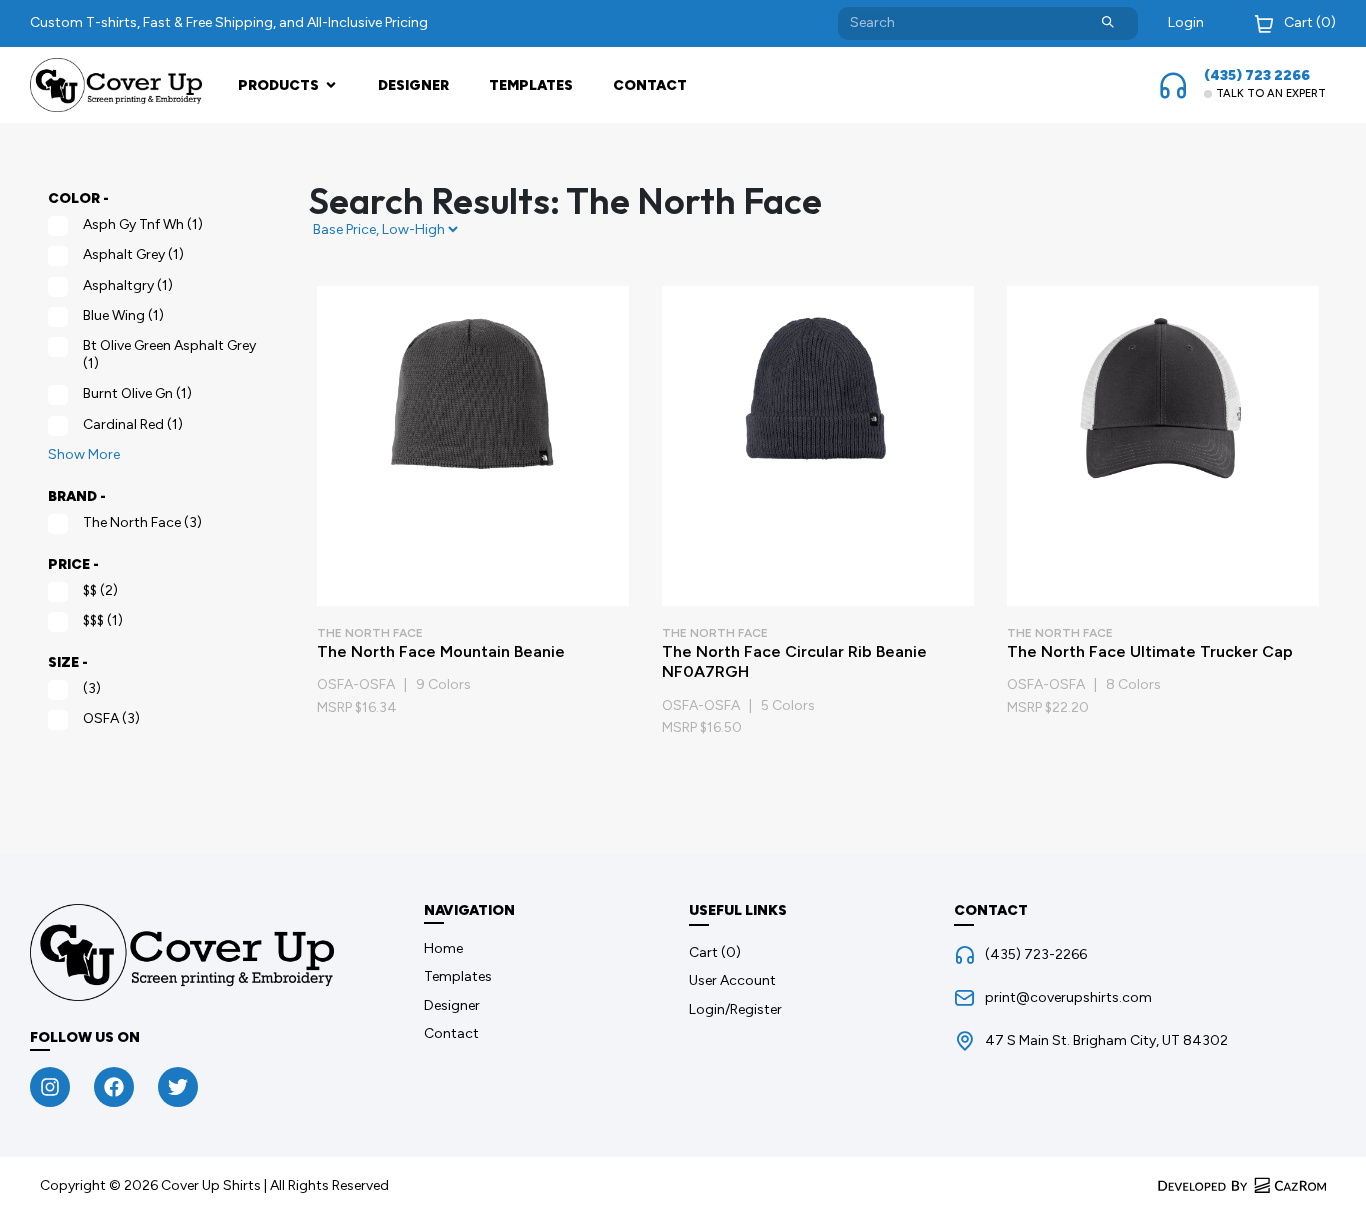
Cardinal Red (133, 424)
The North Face (142, 522)
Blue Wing (123, 315)
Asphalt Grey (133, 254)
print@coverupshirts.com (1068, 997)
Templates (531, 85)
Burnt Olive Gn (137, 393)
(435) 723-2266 (1036, 954)
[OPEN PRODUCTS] (331, 85)
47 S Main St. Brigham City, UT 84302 (1106, 1040)
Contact (650, 85)
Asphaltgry (128, 285)
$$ (100, 590)
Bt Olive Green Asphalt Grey (169, 354)
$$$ (103, 620)
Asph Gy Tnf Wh (143, 224)
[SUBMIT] (1108, 23)
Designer (413, 85)
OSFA (111, 718)
